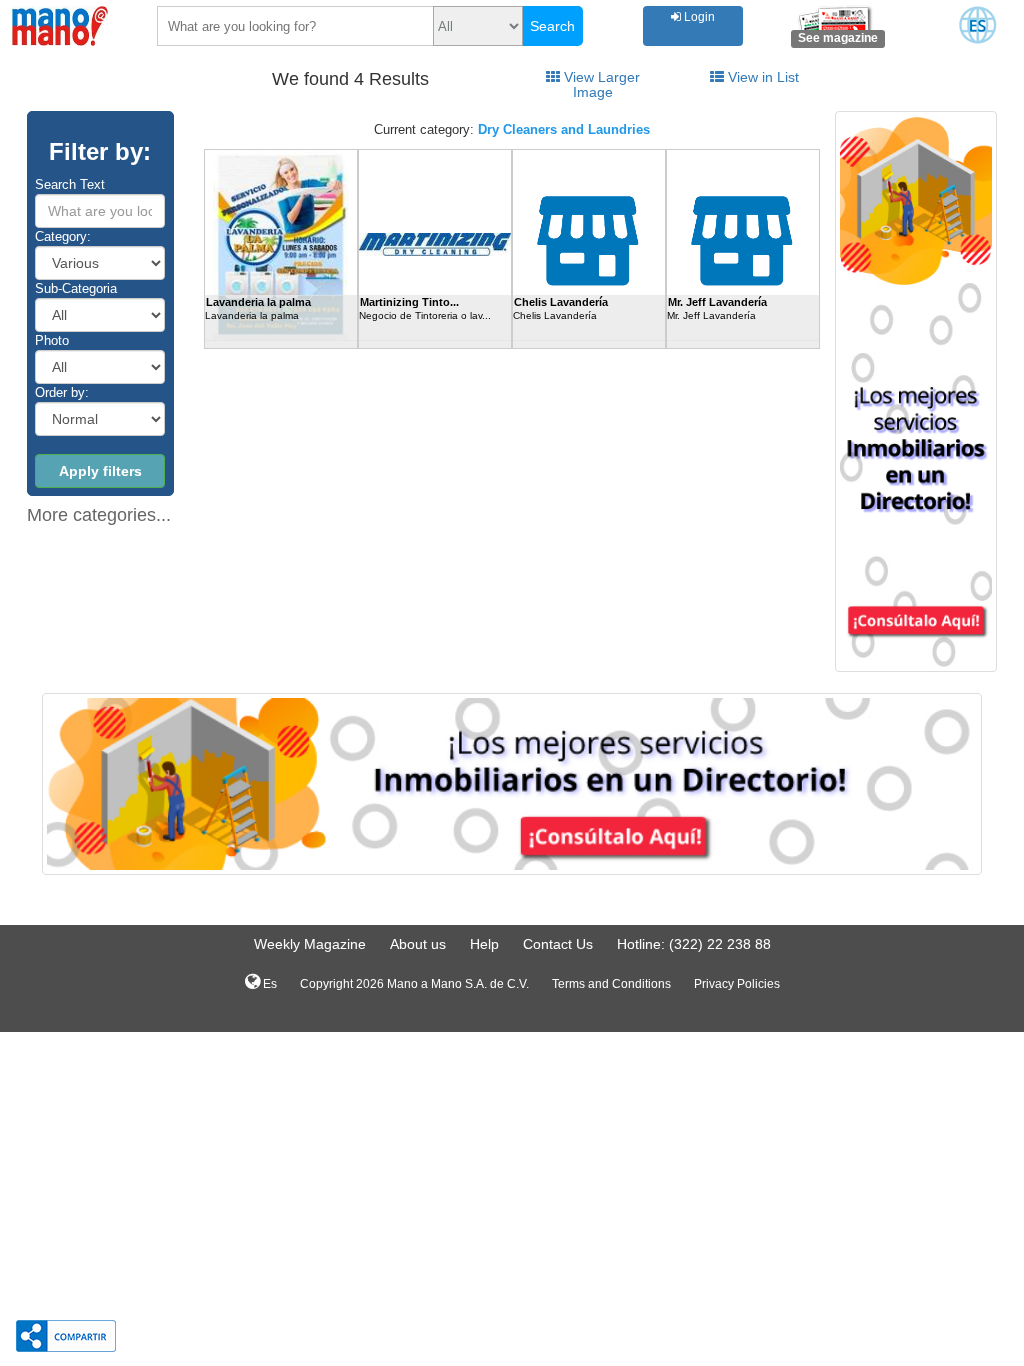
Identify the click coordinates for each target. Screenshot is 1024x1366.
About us (418, 944)
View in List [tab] (761, 77)
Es (268, 984)
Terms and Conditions (611, 984)
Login (698, 17)
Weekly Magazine (310, 944)
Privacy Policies (737, 984)
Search (552, 26)
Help (484, 944)
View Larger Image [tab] (600, 84)
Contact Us (558, 944)
